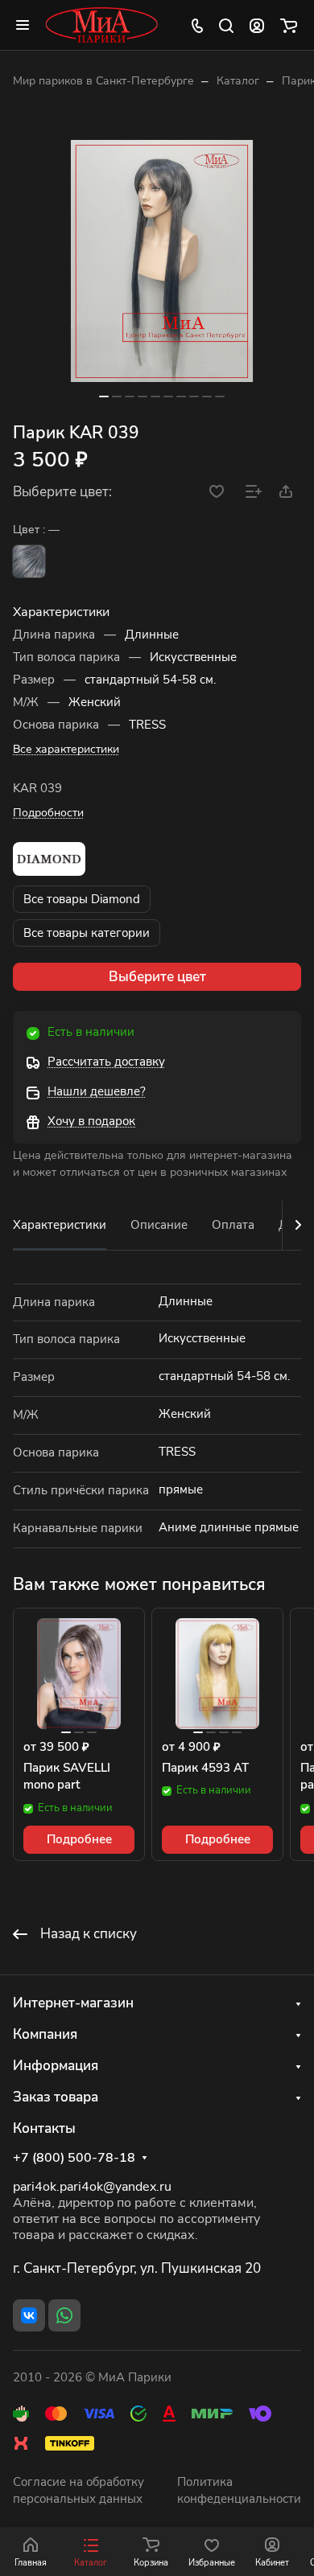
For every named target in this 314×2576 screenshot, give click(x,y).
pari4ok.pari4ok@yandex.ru (92, 2187)
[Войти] (257, 25)
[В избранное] (217, 491)
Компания (45, 2034)
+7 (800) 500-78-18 (74, 2158)
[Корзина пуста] (289, 25)
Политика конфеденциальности (239, 2491)
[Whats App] (64, 2315)
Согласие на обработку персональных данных (78, 2491)
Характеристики (60, 1225)
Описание (159, 1225)
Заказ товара (56, 2097)
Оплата (233, 1225)
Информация (56, 2066)
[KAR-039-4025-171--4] (162, 261)
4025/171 (29, 561)
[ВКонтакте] (29, 2315)
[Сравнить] (254, 491)
